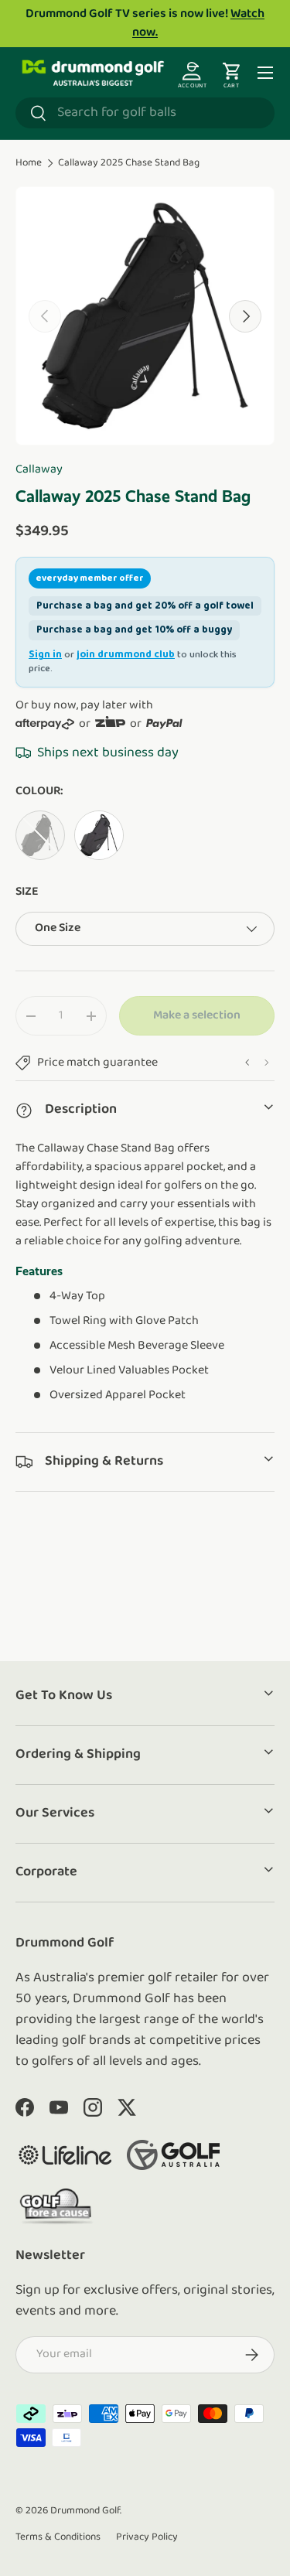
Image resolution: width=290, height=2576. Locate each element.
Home (29, 163)
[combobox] (145, 113)
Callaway (39, 469)
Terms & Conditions (58, 2537)
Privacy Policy (147, 2537)
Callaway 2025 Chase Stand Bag (129, 163)
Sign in (45, 655)
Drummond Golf (85, 2511)
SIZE (27, 892)
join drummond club (126, 655)
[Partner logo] (65, 2155)
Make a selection (197, 1015)
